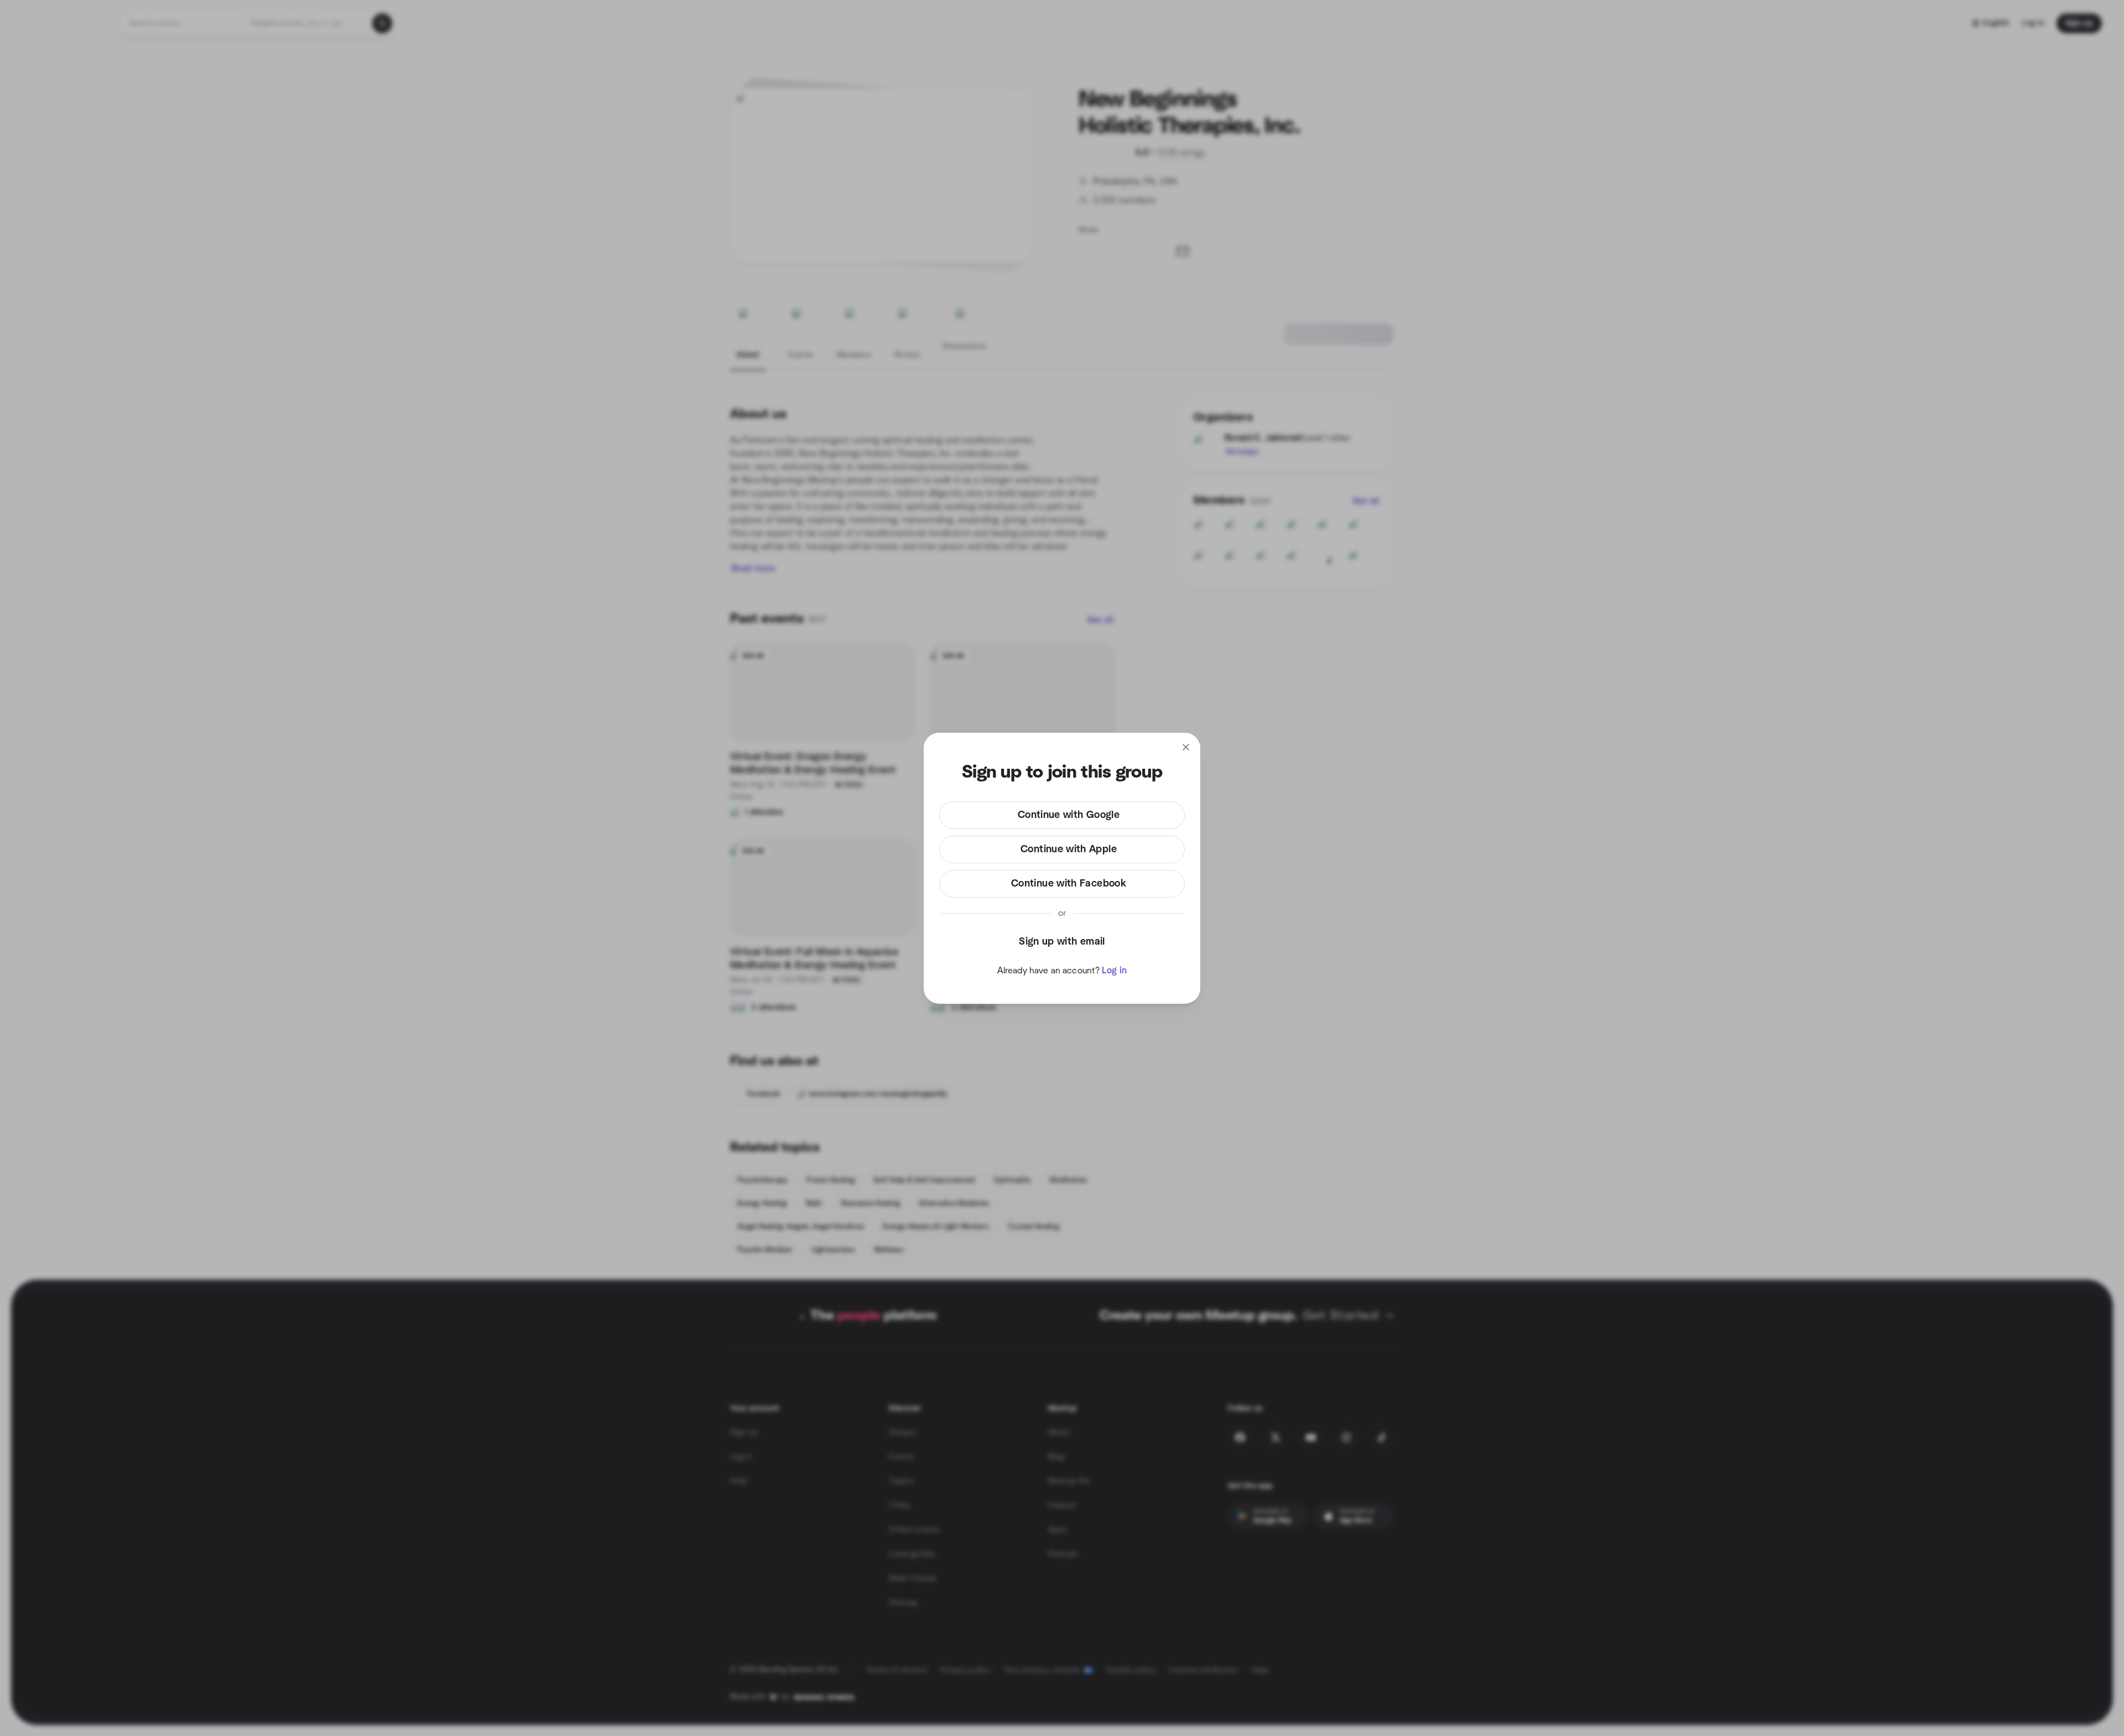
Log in (1114, 971)
